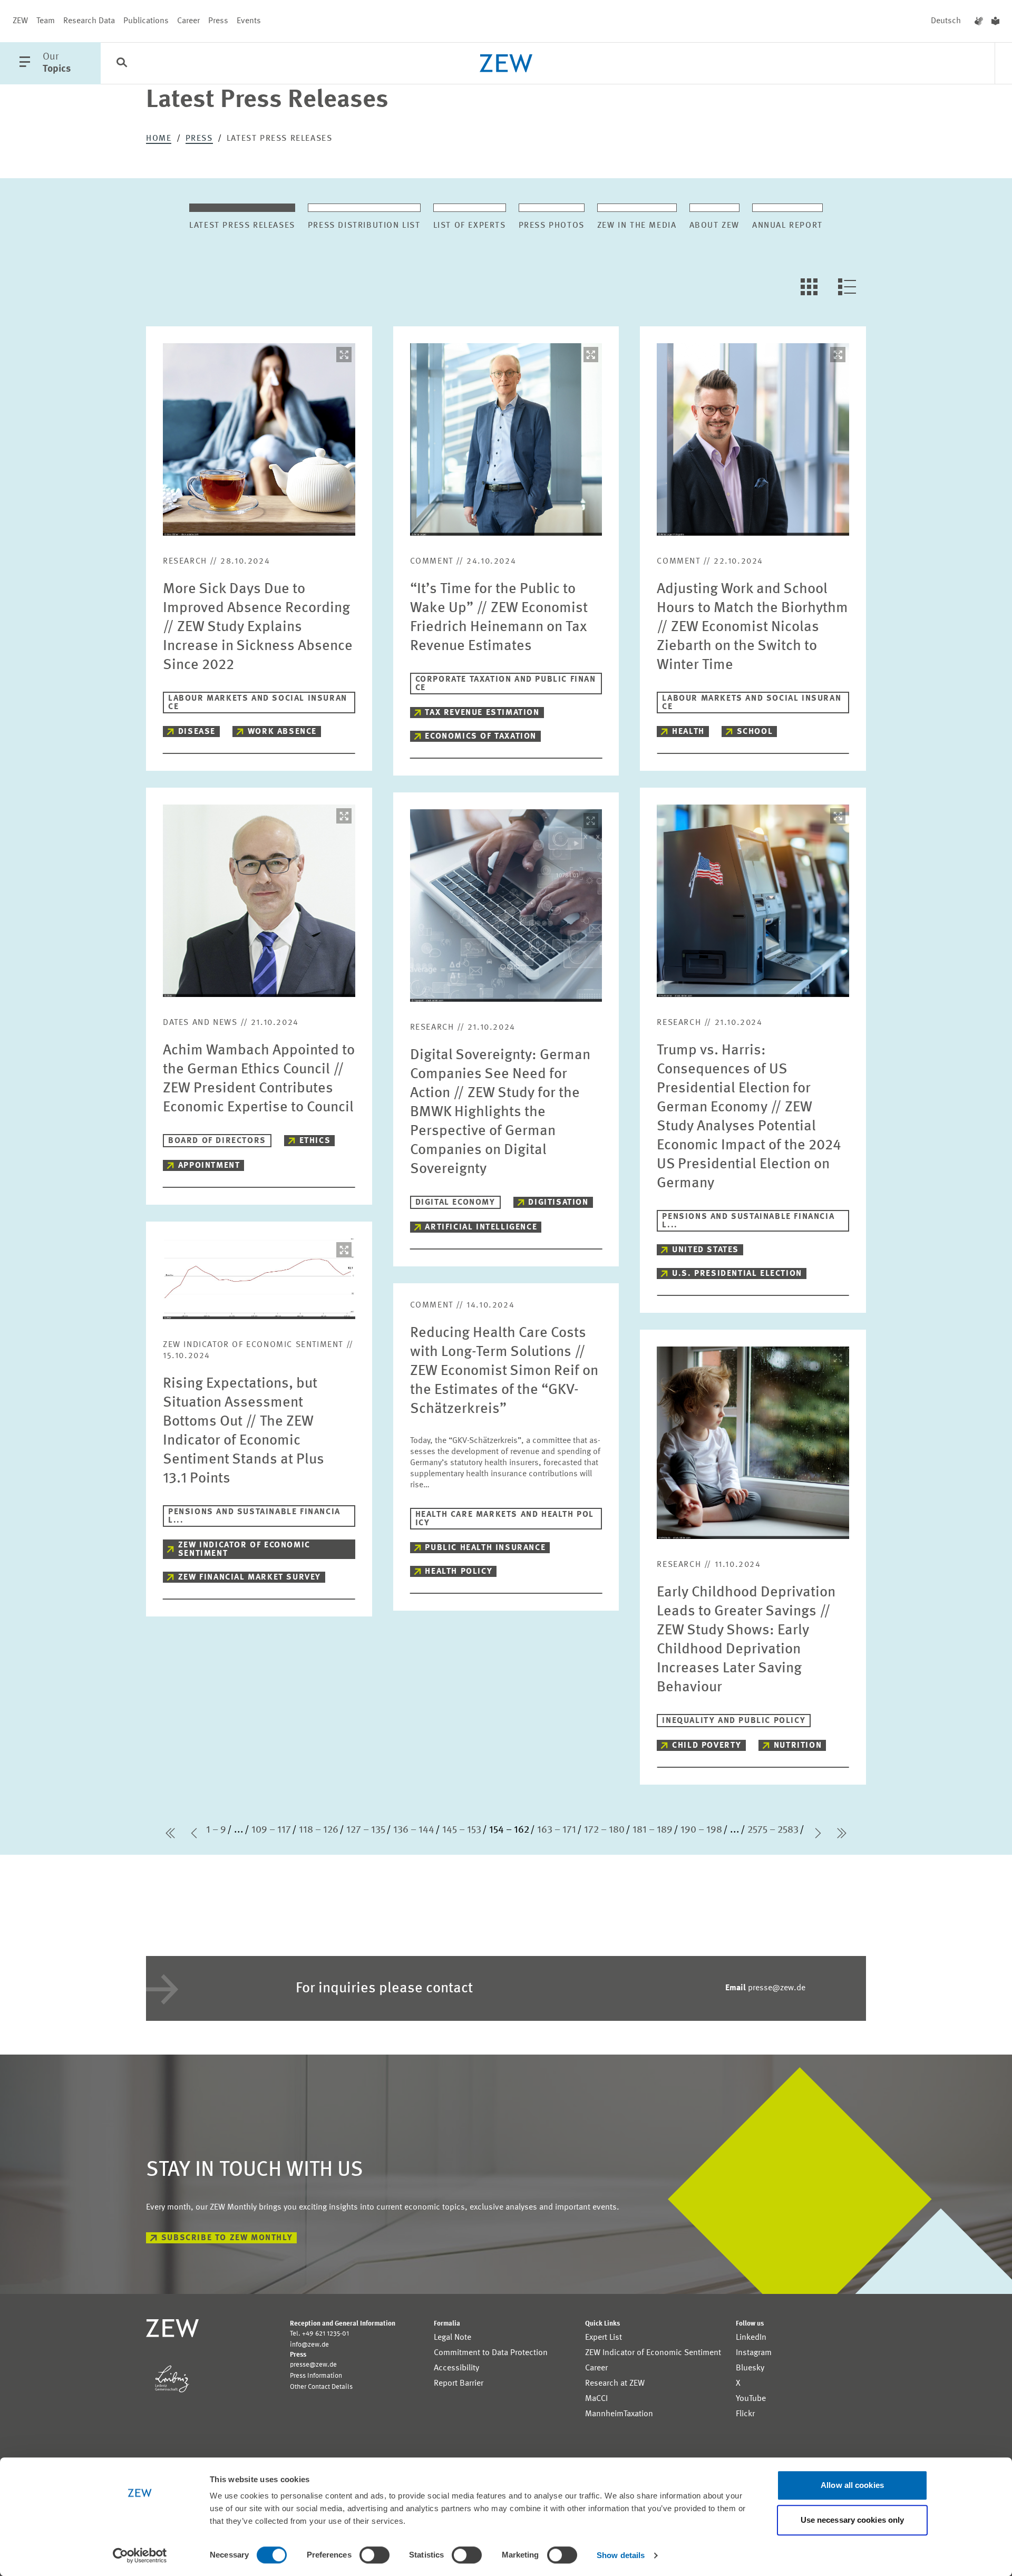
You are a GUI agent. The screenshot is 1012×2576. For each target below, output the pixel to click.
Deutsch (946, 21)
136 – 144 (414, 1830)
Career (188, 21)
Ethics (315, 1141)
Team (46, 21)
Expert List (604, 2338)
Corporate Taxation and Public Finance (506, 684)
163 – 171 (557, 1830)
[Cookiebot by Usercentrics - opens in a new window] (140, 2555)
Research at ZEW (615, 2384)
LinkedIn (751, 2338)
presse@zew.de (765, 1988)
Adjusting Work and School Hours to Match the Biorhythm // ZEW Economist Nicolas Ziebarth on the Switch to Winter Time (752, 627)
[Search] (122, 64)
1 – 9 (216, 1830)
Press (218, 21)
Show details (621, 2555)
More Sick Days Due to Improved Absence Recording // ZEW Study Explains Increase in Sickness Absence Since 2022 (258, 627)
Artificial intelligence (481, 1227)
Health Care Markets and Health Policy (505, 1519)
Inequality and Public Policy (734, 1721)
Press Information (316, 2376)
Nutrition (798, 1746)
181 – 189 (653, 1830)
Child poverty (707, 1746)
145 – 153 (462, 1830)
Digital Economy (455, 1203)
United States (706, 1250)
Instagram (754, 2353)
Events (249, 21)
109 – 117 (271, 1830)
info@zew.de (309, 2345)
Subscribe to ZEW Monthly (227, 2238)
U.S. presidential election (737, 1274)
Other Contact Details (321, 2387)
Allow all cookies (852, 2485)
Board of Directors (217, 1141)
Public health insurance (485, 1548)
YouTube (751, 2399)
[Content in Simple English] (995, 21)
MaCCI (596, 2399)
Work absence (282, 732)
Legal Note (453, 2338)
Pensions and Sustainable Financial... (748, 1221)
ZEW (20, 21)
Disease (197, 732)
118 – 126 (319, 1830)
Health (688, 732)
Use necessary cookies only (853, 2520)
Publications (146, 21)
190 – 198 (701, 1830)
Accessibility (456, 2368)
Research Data (89, 21)
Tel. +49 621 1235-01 (319, 2334)
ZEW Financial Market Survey (250, 1577)
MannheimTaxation (619, 2414)
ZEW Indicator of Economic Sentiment (244, 1550)
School (755, 732)
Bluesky (750, 2368)
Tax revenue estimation (482, 713)
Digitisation (558, 1203)
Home (159, 139)
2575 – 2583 (773, 1830)
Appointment (209, 1166)
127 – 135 (366, 1830)
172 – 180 (604, 1830)
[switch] (374, 2555)
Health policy (459, 1572)
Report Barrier (459, 2384)
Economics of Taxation (481, 737)
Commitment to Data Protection (491, 2353)
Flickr (745, 2414)
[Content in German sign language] (979, 21)
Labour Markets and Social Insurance (258, 703)
